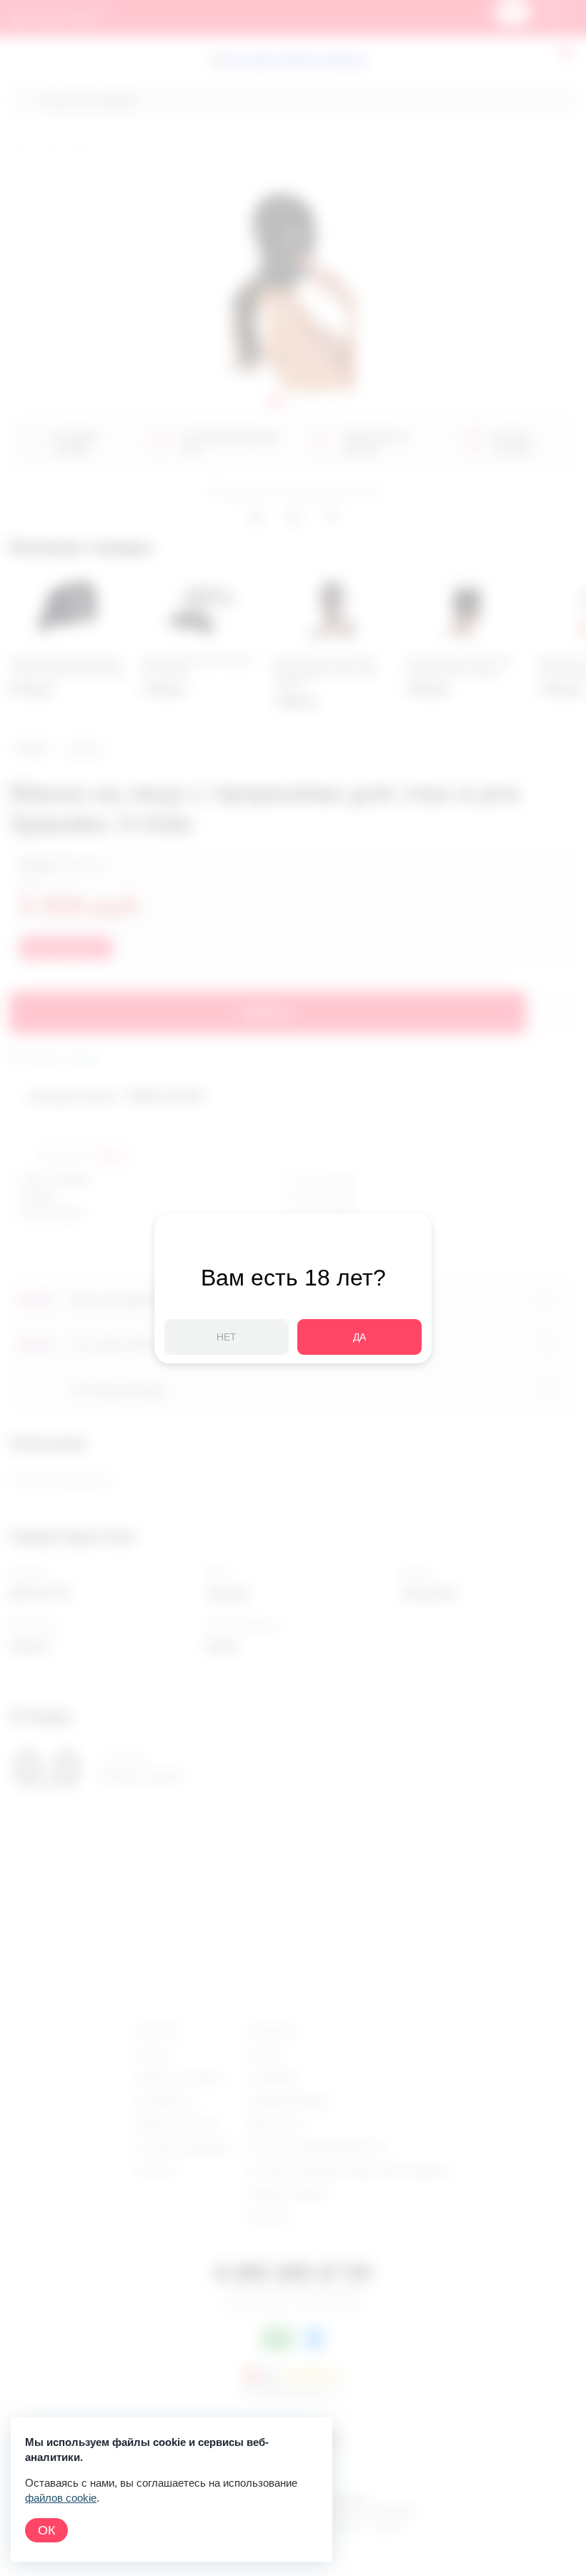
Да (359, 1337)
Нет (227, 1337)
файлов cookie (61, 2498)
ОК (46, 2530)
